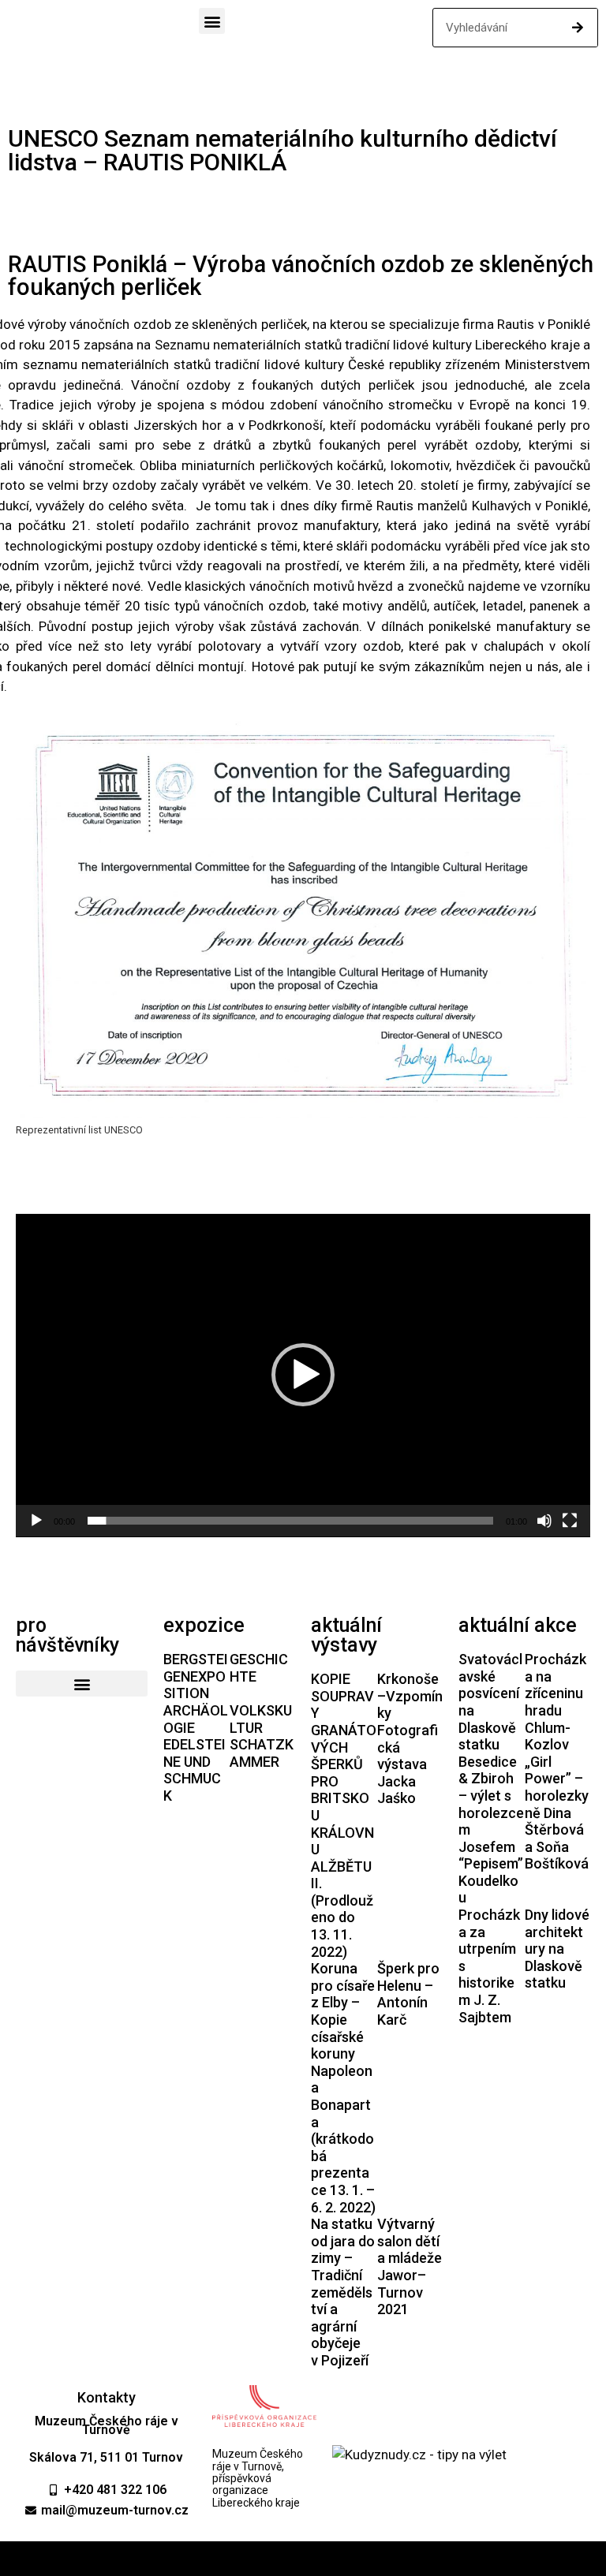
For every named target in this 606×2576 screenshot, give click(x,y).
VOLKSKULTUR (261, 1719)
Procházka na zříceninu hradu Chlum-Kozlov (555, 1702)
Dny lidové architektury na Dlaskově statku (557, 1949)
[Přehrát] (36, 1521)
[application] (303, 1376)
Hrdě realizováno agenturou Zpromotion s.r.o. (303, 2559)
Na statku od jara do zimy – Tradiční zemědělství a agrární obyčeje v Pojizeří (343, 2292)
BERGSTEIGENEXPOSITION (196, 1676)
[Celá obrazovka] (570, 1521)
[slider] (290, 1521)
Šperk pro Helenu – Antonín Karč (408, 1994)
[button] (212, 21)
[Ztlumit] (544, 1521)
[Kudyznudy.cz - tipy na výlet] (419, 2455)
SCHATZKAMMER (262, 1753)
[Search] (578, 28)
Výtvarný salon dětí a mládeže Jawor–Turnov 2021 (410, 2266)
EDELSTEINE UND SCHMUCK (195, 1770)
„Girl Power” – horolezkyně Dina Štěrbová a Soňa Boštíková (557, 1813)
